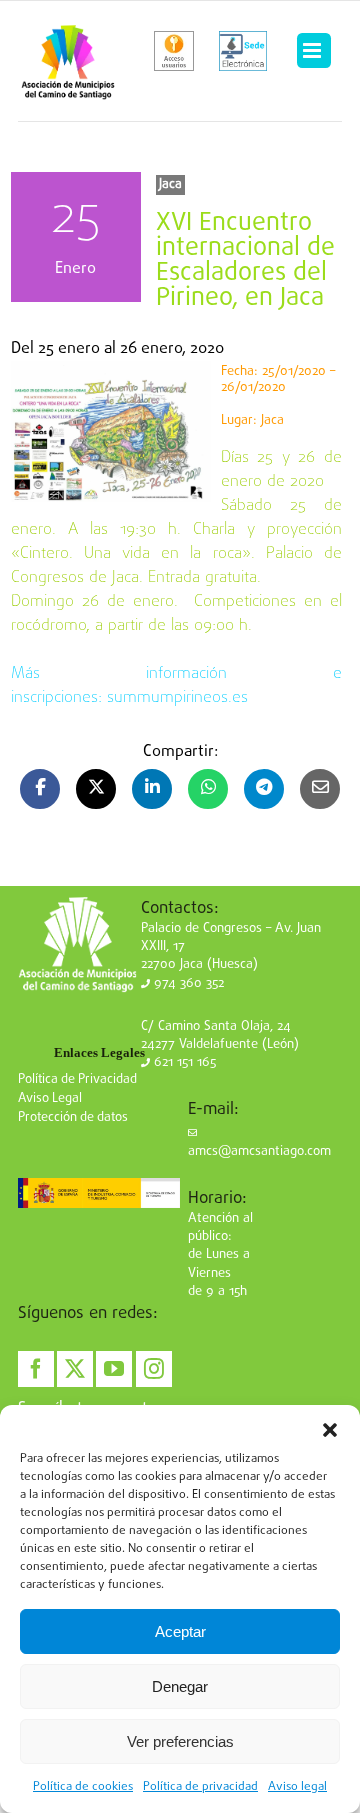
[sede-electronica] (243, 51)
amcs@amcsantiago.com (259, 1151)
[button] (330, 1430)
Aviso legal (297, 1787)
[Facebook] (36, 1369)
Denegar (180, 1686)
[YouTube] (114, 1369)
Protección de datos (73, 1117)
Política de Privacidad (77, 1079)
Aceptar (180, 1631)
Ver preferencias (180, 1741)
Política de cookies (83, 1787)
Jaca (170, 184)
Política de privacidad (200, 1787)
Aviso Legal (50, 1098)
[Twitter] (75, 1369)
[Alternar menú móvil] (314, 51)
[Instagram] (154, 1369)
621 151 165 (183, 1062)
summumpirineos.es (177, 698)
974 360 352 (187, 983)
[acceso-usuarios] (174, 51)
